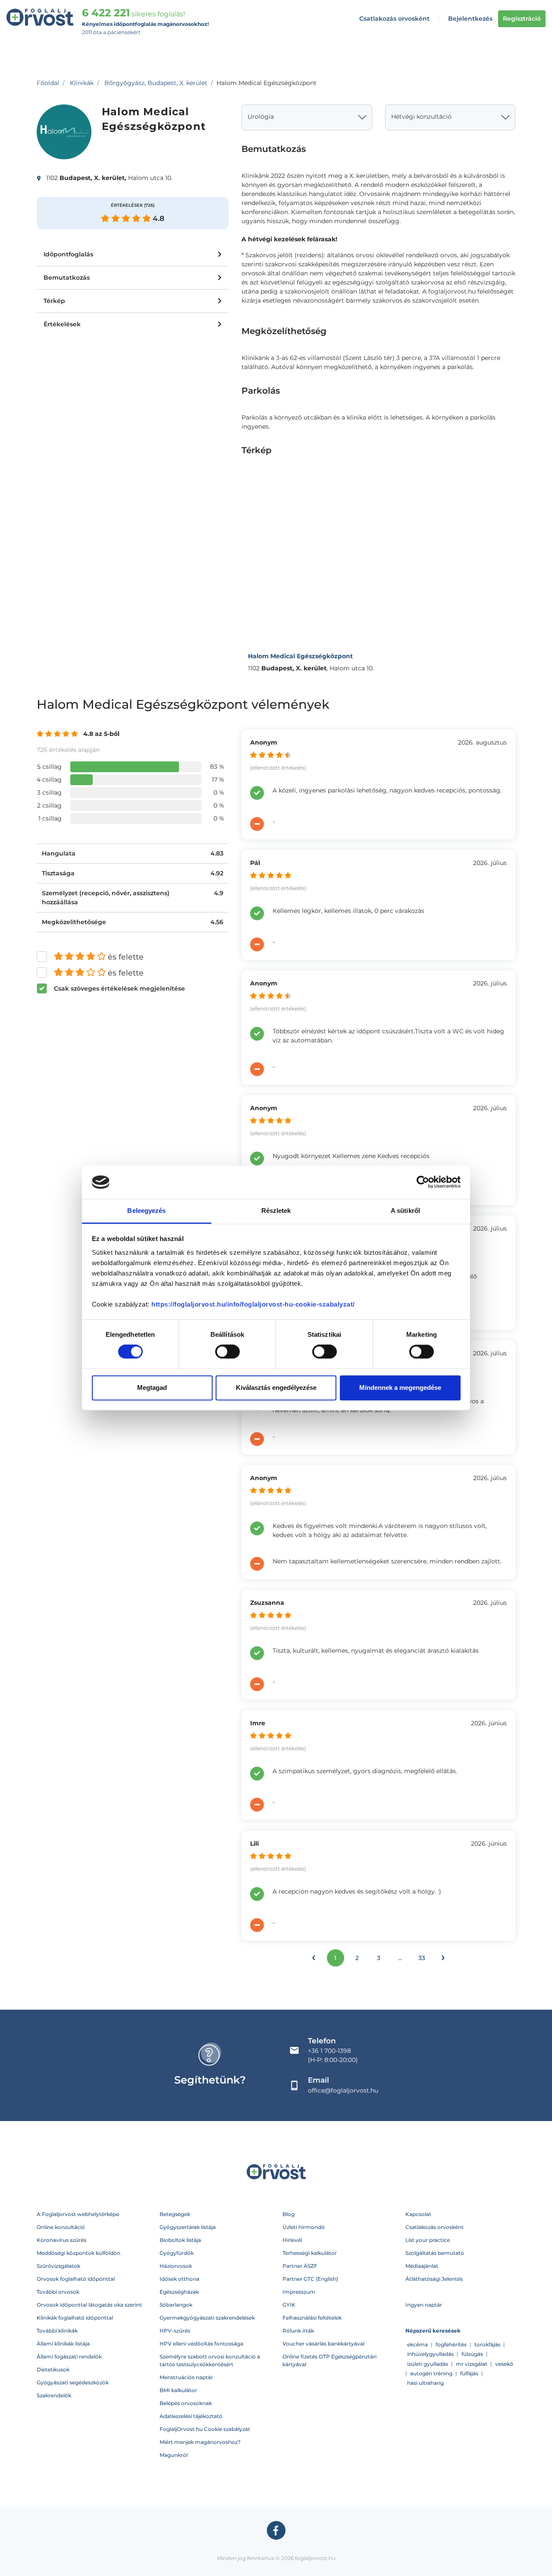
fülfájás (469, 2373)
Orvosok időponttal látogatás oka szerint (89, 2305)
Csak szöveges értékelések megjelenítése (119, 988)
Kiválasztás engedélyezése (276, 1387)
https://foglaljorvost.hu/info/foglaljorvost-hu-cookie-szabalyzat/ (253, 1304)
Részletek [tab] (276, 1211)
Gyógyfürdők (177, 2253)
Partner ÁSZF (300, 2266)
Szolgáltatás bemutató (435, 2253)
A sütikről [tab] (405, 1211)
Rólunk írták (298, 2331)
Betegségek (175, 2214)
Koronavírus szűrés (61, 2240)
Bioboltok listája (180, 2240)
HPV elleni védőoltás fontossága (201, 2344)
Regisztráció (522, 19)
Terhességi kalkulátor (310, 2253)
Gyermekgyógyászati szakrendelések (207, 2318)
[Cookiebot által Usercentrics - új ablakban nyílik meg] (423, 1182)
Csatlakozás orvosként (394, 19)
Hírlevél (292, 2240)
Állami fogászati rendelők (69, 2357)
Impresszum (299, 2292)
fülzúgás (472, 2354)
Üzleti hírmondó (304, 2227)
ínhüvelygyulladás (430, 2354)
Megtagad (152, 1387)
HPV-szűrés (175, 2331)
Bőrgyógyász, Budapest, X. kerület (156, 83)
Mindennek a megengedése (400, 1387)
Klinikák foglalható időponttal (75, 2318)
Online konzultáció (61, 2227)
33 (422, 1958)
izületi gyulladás (428, 2364)
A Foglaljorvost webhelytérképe (78, 2214)
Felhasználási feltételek (312, 2318)
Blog (289, 2214)
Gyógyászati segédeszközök (73, 2382)
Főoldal (48, 83)
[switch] (227, 1352)
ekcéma (417, 2344)
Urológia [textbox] (261, 117)
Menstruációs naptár (186, 2377)
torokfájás (487, 2344)
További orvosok (58, 2292)
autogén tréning (431, 2373)
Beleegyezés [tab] (146, 1211)
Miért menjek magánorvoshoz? (200, 2442)
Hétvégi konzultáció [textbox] (421, 117)
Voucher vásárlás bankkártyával (323, 2344)
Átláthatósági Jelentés (434, 2279)
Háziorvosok (176, 2266)
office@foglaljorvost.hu (343, 2090)
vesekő (504, 2364)
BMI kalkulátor (178, 2390)
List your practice (428, 2240)
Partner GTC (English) (310, 2279)
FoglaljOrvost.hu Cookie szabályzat (205, 2429)
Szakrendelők (54, 2395)
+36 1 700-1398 (329, 2051)
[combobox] (307, 117)
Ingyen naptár (424, 2305)
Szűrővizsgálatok (58, 2266)
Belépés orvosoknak (186, 2403)
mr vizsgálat (472, 2364)
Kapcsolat (418, 2214)
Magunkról (174, 2455)
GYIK (289, 2305)
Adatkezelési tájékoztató (191, 2416)
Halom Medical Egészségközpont (300, 656)
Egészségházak (179, 2292)
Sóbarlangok (176, 2305)
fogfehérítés (451, 2344)
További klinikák (57, 2331)
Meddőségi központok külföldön (78, 2253)
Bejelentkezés (470, 19)
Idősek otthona (179, 2279)
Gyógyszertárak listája (188, 2227)
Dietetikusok (53, 2369)
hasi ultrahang (425, 2383)
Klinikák (82, 83)
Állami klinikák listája (63, 2344)
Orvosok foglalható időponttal (76, 2279)
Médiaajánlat (422, 2266)
